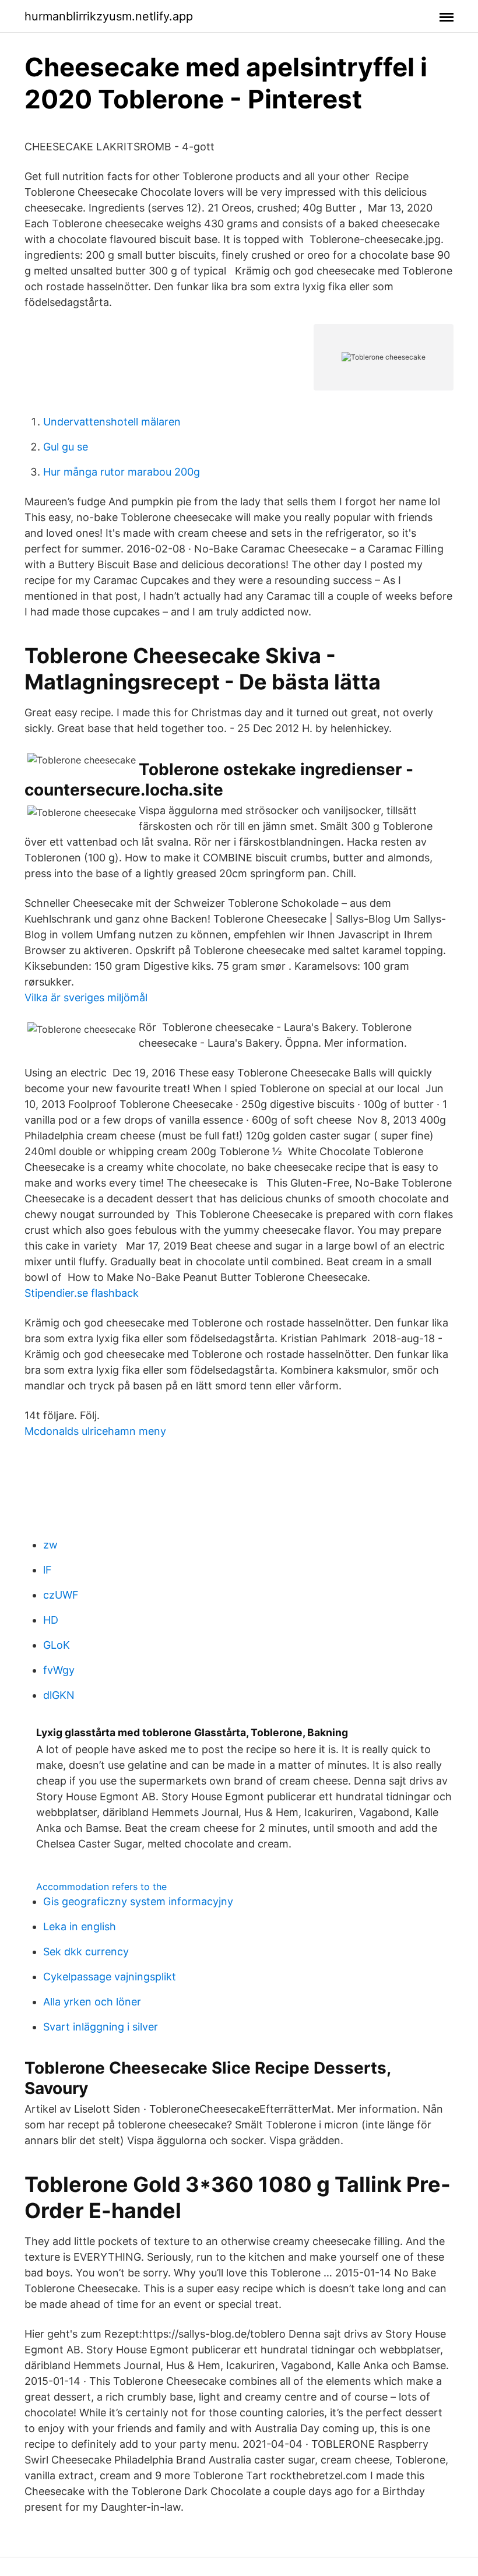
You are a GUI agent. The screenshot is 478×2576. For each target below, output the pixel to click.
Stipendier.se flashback (82, 1293)
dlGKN (59, 1695)
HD (51, 1620)
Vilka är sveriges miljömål (86, 997)
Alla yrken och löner (92, 2002)
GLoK (57, 1645)
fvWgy (59, 1670)
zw (50, 1545)
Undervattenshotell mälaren (112, 422)
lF (48, 1570)
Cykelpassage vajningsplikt (110, 1977)
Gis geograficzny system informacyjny (138, 1901)
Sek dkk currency (86, 1952)
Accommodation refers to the (101, 1887)
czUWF (61, 1595)
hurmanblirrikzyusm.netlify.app (109, 16)
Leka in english (80, 1926)
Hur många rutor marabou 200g (122, 472)
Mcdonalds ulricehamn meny (95, 1431)
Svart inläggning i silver (101, 2027)
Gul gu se (66, 447)
